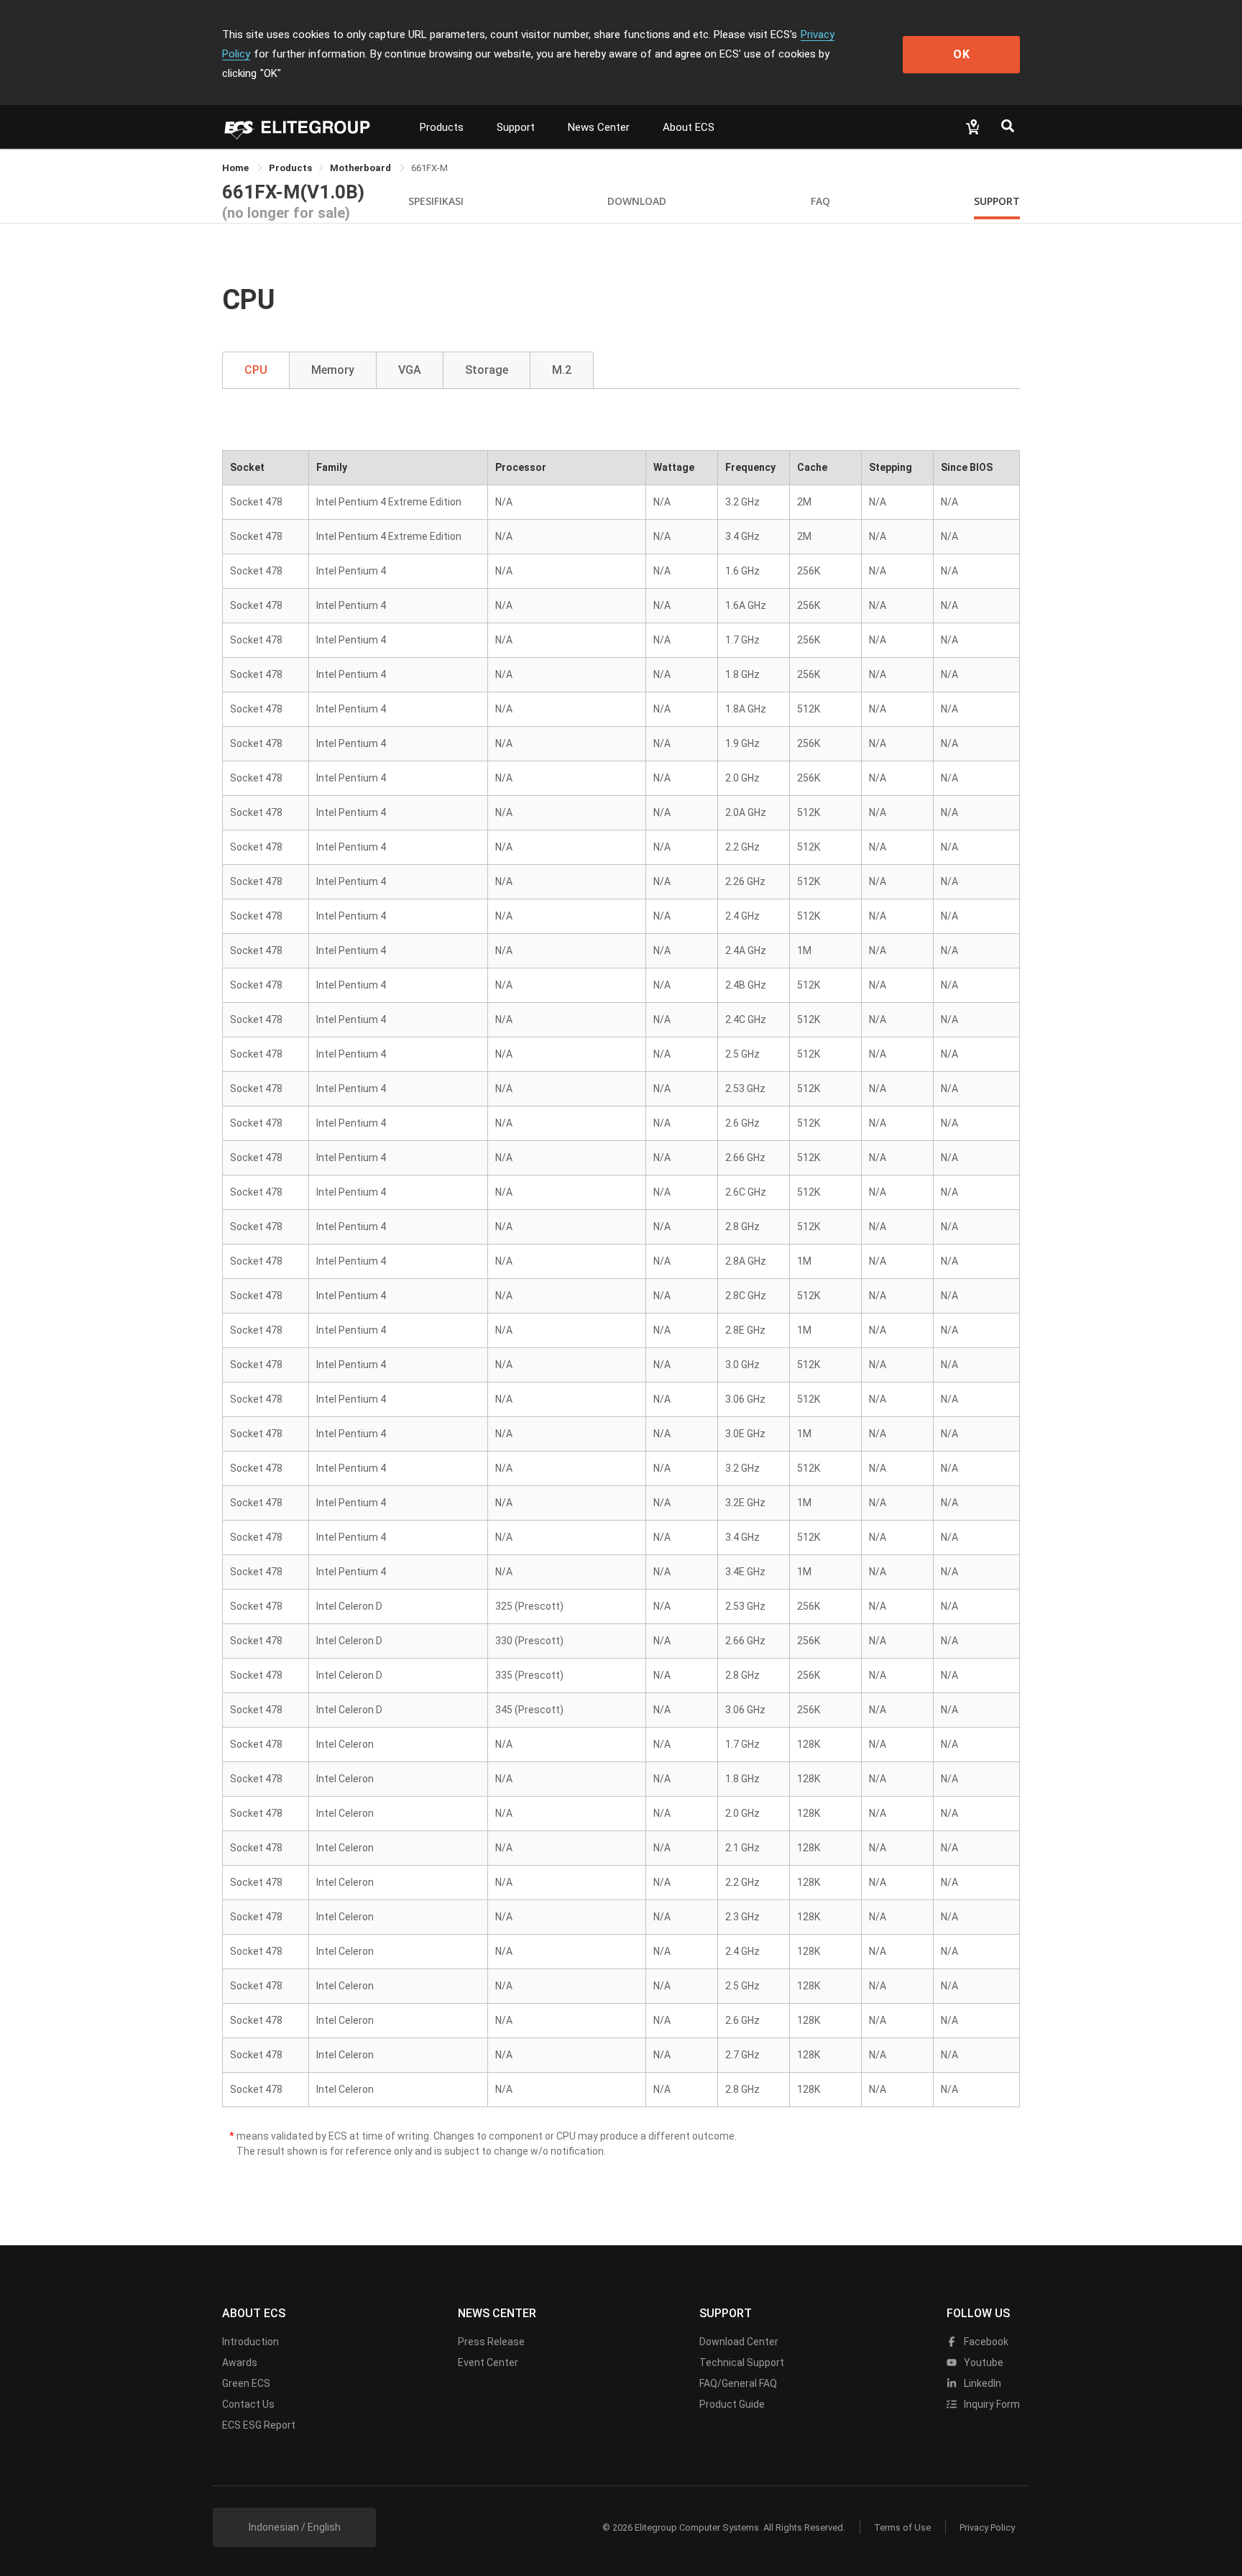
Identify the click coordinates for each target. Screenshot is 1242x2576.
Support (516, 127)
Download (637, 201)
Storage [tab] (487, 370)
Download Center (739, 2342)
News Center (599, 127)
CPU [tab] (256, 370)
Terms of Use (902, 2527)
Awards (240, 2362)
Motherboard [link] (362, 168)
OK (962, 54)
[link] (290, 168)
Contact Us (248, 2404)
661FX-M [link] (429, 168)
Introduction (250, 2342)
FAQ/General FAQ (738, 2383)
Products (442, 127)
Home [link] (236, 168)
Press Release (491, 2342)
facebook (985, 2342)
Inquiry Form (991, 2404)
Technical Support (742, 2362)
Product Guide (732, 2404)
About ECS (689, 127)
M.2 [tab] (562, 370)
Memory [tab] (333, 370)
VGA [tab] (410, 370)
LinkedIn (981, 2383)
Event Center (488, 2362)
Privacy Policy (987, 2527)
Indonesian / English (295, 2527)
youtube (983, 2362)
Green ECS (246, 2383)
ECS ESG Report (259, 2425)
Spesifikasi (436, 201)
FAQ (820, 201)
